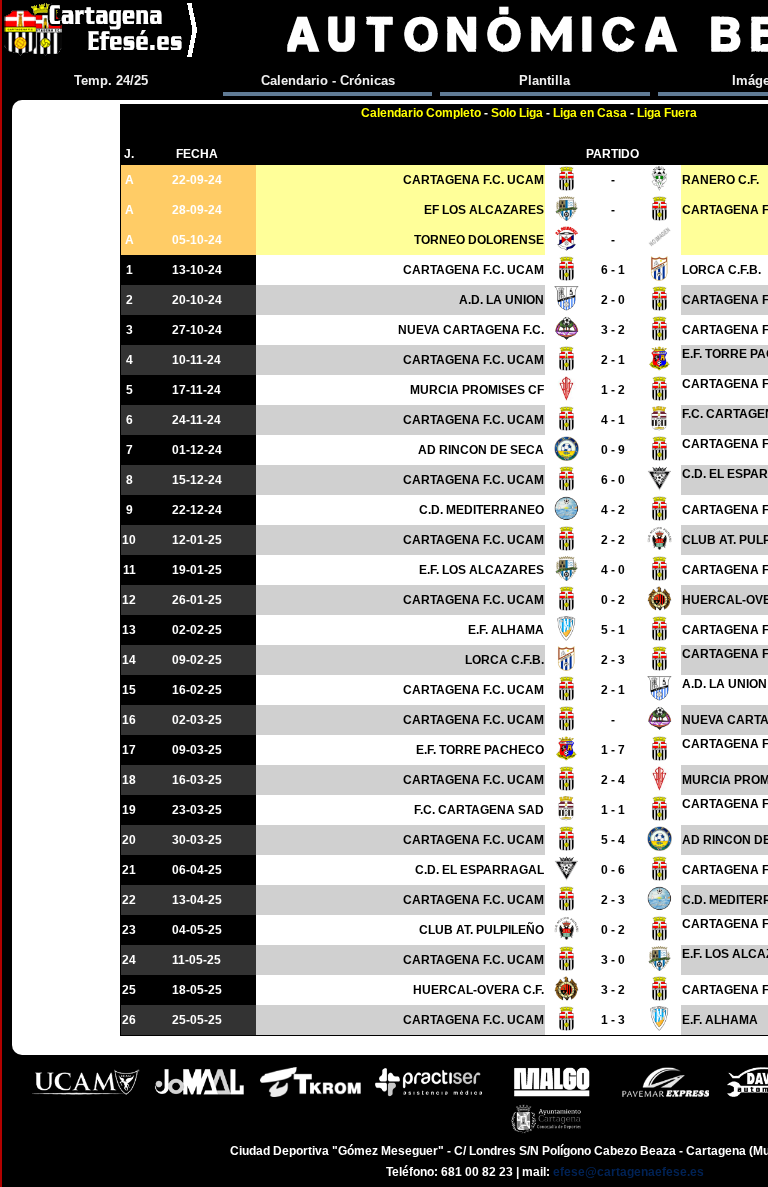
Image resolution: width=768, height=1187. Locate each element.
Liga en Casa (590, 113)
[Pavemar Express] (665, 1094)
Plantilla (544, 80)
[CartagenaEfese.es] (102, 34)
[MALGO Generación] (551, 1094)
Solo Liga (517, 113)
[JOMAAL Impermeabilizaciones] (199, 1094)
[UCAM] (86, 1094)
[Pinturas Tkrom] (310, 1094)
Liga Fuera (667, 113)
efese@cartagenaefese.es (628, 1172)
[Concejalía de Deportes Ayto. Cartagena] (545, 1131)
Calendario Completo (421, 113)
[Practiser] (428, 1094)
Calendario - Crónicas (328, 80)
